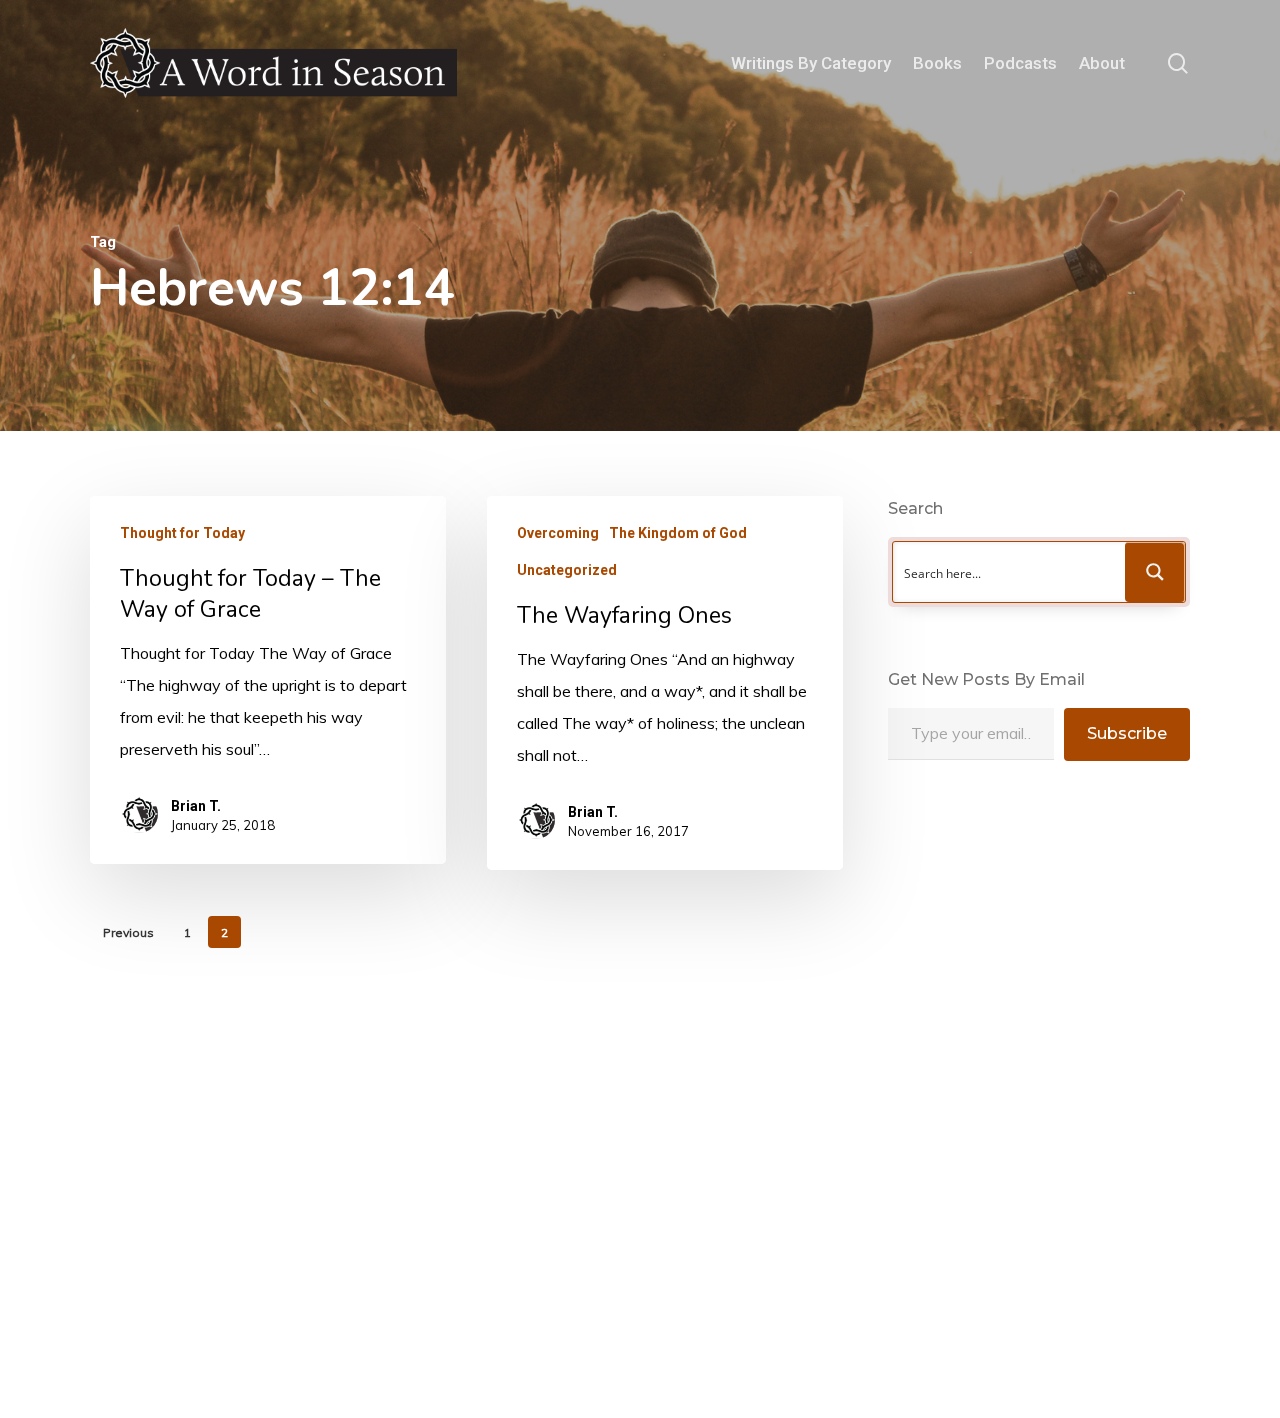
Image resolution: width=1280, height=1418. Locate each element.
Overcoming (558, 533)
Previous (128, 932)
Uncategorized (567, 570)
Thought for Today (182, 533)
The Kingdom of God (678, 533)
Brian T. (196, 806)
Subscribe (1127, 733)
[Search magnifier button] (1155, 572)
